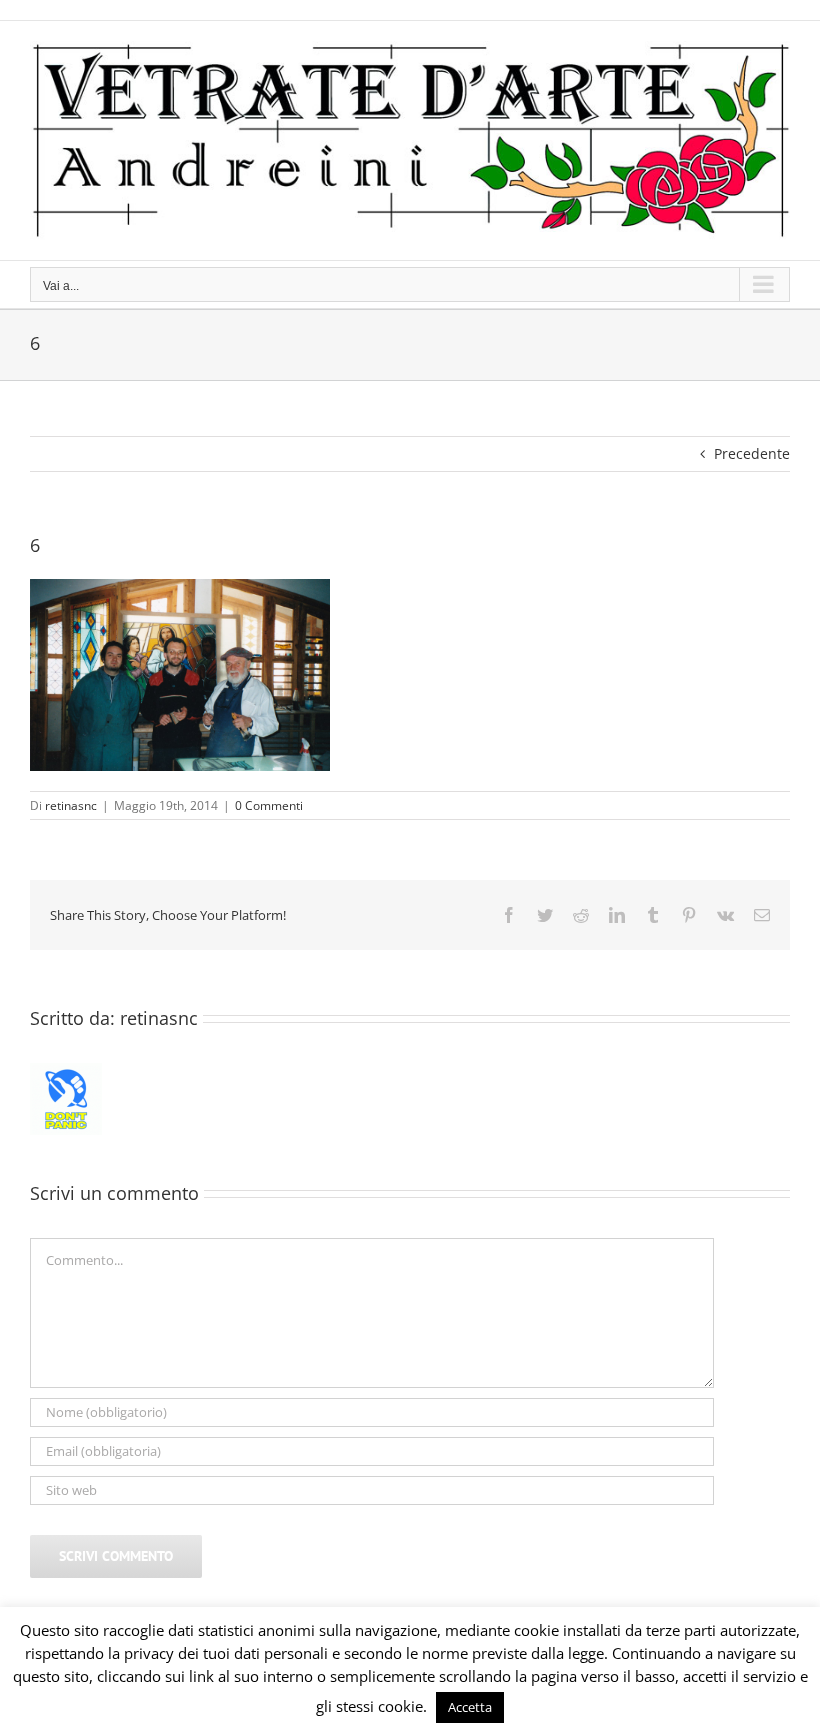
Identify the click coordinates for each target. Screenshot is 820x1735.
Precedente (752, 453)
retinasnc (71, 805)
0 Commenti (269, 805)
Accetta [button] (470, 1707)
